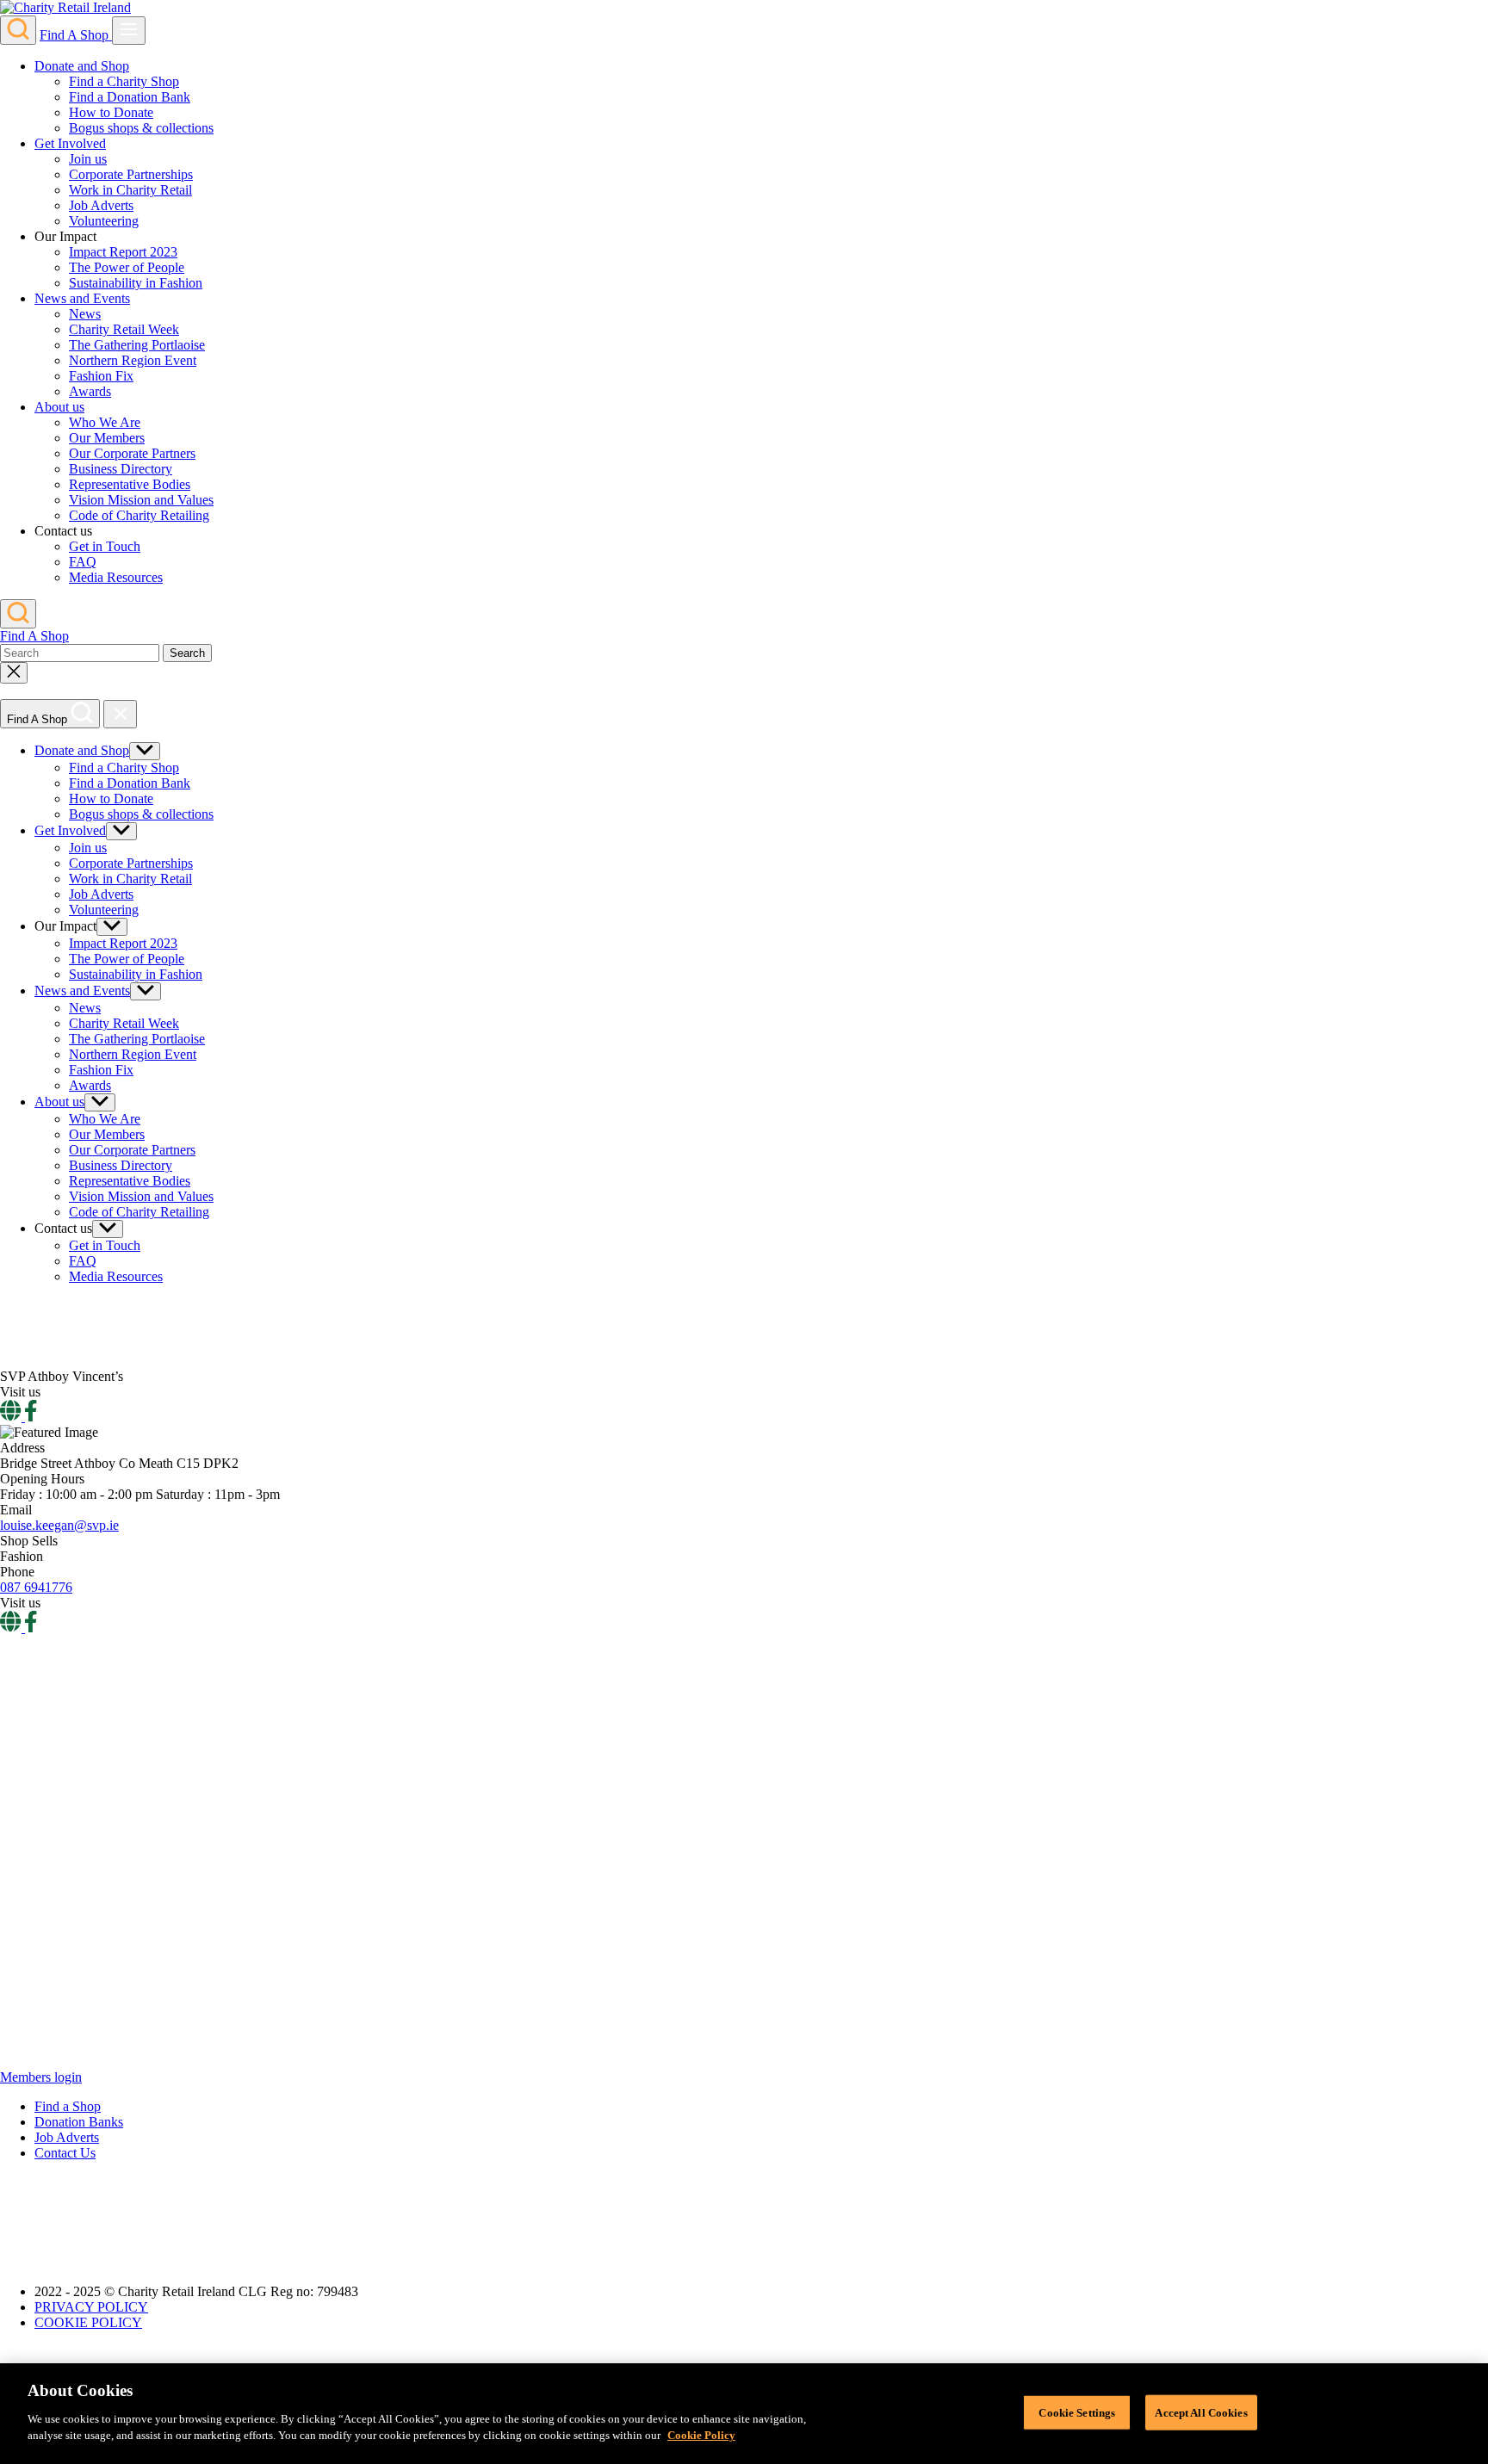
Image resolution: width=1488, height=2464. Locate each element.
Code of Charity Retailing (139, 515)
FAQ (83, 562)
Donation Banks (79, 2122)
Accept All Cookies (1201, 2412)
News (85, 314)
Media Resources (116, 577)
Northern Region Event (133, 360)
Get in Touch (105, 546)
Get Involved (70, 143)
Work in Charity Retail (130, 190)
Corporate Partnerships (131, 174)
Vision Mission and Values (141, 500)
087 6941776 (36, 1587)
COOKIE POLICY (88, 2322)
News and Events (82, 298)
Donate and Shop (82, 66)
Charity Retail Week (124, 329)
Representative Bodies (130, 484)
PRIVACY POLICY (91, 2307)
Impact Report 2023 (123, 252)
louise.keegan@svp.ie (59, 1525)
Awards (90, 391)
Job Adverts (101, 205)
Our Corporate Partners (132, 453)
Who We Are (105, 422)
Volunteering (104, 221)
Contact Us (65, 2153)
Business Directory (121, 469)
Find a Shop (68, 2106)
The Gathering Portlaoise (137, 345)
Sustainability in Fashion (136, 283)
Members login (41, 2077)
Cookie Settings (1077, 2412)
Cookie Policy (701, 2435)
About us (59, 407)
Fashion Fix (101, 376)
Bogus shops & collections (141, 128)
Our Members (107, 438)
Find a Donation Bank (130, 97)
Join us (88, 159)
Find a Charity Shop (124, 81)
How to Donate (111, 112)
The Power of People (127, 267)
